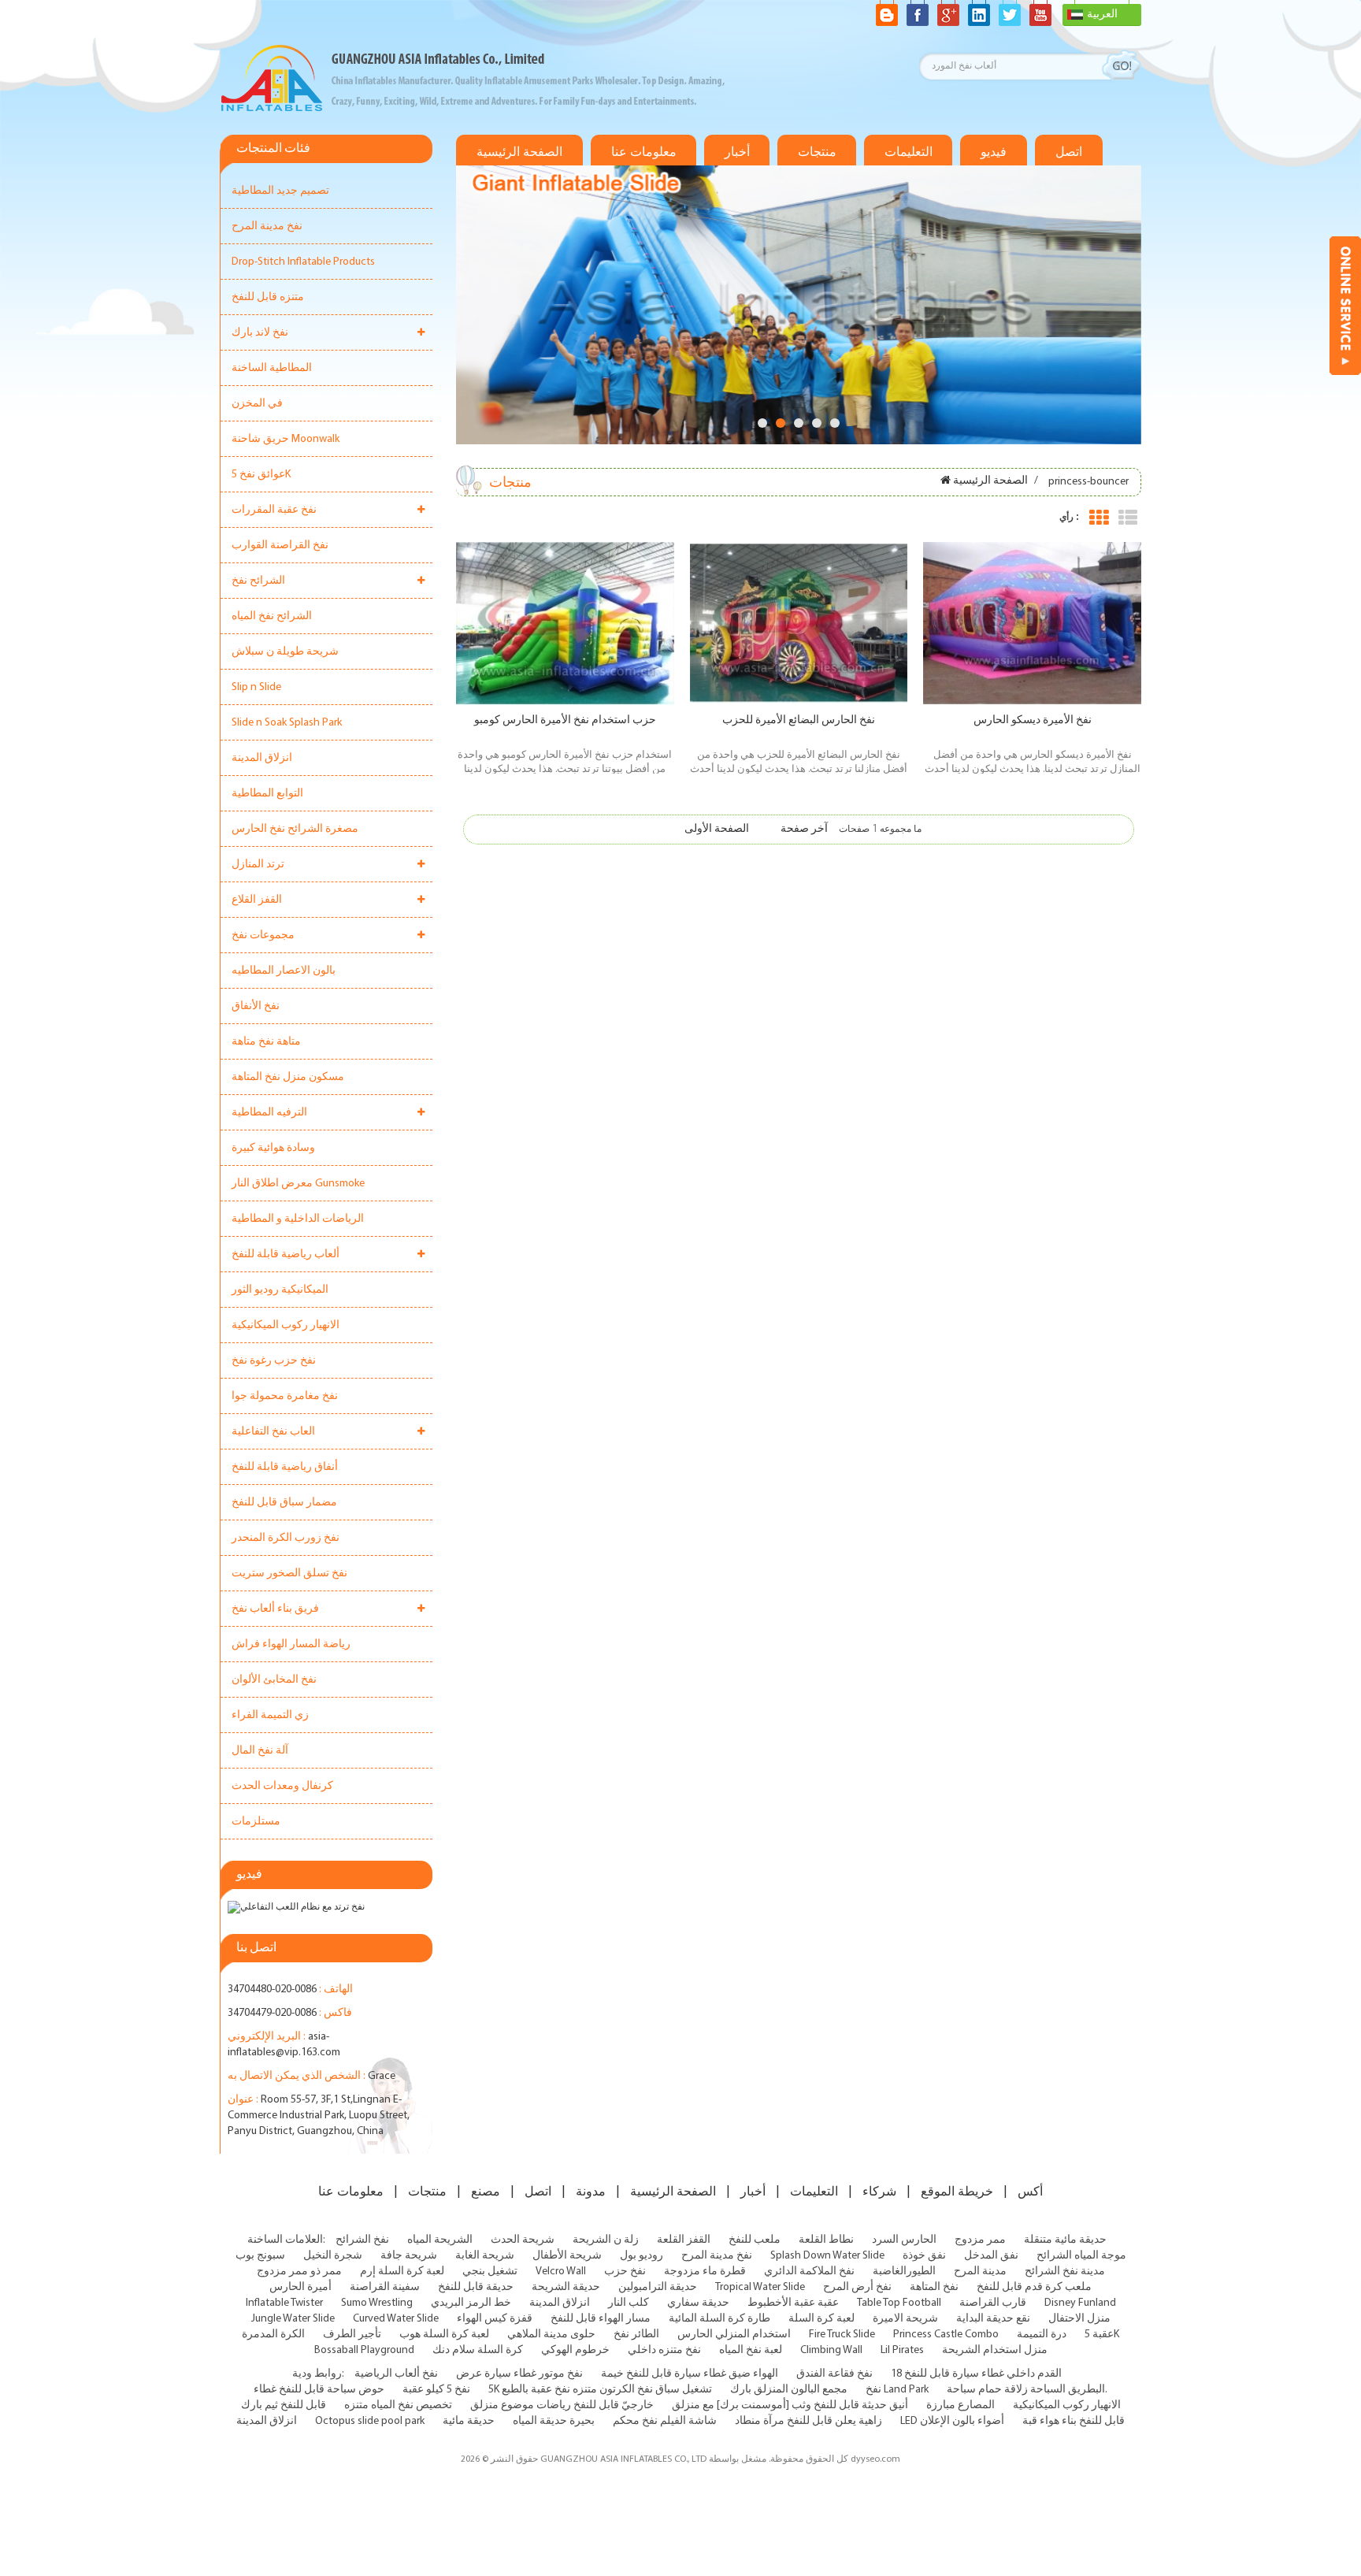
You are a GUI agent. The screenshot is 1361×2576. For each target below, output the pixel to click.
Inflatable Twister (284, 2303)
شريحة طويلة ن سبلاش (285, 652)
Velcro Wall (561, 2272)
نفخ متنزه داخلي (664, 2350)
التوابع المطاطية (267, 794)
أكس (1030, 2192)
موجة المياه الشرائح (1081, 2256)
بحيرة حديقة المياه (554, 2421)
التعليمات (909, 152)
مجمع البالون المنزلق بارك (789, 2390)
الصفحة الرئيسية (519, 152)
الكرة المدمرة (273, 2335)
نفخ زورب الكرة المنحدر (286, 1538)
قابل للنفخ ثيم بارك (284, 2405)
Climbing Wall (831, 2350)
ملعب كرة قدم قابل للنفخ (1034, 2287)
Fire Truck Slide (842, 2335)
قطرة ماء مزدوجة (705, 2272)
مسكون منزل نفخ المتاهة (288, 1077)
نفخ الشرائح (362, 2240)
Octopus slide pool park (370, 2421)
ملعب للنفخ (755, 2240)
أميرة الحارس (300, 2287)
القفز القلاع (257, 900)
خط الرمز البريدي (471, 2303)
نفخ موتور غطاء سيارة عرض (519, 2374)
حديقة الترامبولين (658, 2287)
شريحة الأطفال (567, 2256)
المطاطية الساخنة (272, 368)
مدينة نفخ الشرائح (1065, 2272)
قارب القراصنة (993, 2303)
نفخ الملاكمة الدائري (809, 2272)
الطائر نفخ (636, 2335)
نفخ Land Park (897, 2390)
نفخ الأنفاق (256, 1006)
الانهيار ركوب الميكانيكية (286, 1325)
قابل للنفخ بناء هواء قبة (1074, 2421)
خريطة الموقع (957, 2192)
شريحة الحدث (523, 2240)
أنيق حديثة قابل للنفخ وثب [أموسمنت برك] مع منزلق (790, 2405)
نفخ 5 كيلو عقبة (436, 2390)
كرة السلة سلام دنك (478, 2350)
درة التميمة (1042, 2335)
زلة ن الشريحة (606, 2240)
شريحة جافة (409, 2256)
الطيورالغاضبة (904, 2272)
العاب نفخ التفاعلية (273, 1432)
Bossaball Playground (364, 2350)
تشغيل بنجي (490, 2272)
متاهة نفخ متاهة (266, 1042)
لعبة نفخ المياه (751, 2350)
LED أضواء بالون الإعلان (952, 2421)
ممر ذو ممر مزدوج (299, 2272)
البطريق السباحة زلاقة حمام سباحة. (1027, 2390)
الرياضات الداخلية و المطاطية (298, 1219)
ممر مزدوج (980, 2240)
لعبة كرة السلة (821, 2319)
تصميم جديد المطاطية (280, 191)
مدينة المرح (980, 2272)
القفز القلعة (684, 2240)
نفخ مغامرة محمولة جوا (285, 1396)
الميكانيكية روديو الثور (280, 1290)
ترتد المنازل (258, 865)
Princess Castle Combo (946, 2335)
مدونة (591, 2192)
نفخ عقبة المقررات (274, 510)
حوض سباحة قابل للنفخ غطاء (319, 2390)
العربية (1102, 15)
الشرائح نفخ (258, 581)
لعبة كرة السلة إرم (402, 2272)
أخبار (737, 152)
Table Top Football (899, 2303)
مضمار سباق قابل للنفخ (284, 1503)
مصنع (486, 2192)
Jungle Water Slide (293, 2319)
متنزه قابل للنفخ (268, 297)
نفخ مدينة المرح (267, 226)
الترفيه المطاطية (269, 1113)
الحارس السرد (904, 2240)
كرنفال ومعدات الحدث (282, 1786)
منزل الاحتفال (1079, 2319)
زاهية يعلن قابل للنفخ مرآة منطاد (808, 2421)
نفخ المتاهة (934, 2287)
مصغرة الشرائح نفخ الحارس (295, 829)
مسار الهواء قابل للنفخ (601, 2319)
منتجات (817, 152)
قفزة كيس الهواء (495, 2319)
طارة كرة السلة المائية (719, 2319)
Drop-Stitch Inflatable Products (303, 262)
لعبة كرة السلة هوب (444, 2335)
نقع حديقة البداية (993, 2319)
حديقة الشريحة (566, 2287)
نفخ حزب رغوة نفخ (274, 1361)
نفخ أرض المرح (857, 2287)
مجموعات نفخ (263, 935)
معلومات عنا (644, 152)
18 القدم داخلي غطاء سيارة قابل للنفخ (976, 2374)
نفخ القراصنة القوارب (280, 546)
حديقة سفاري (698, 2303)
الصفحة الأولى (717, 829)
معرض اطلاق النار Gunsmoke (298, 1184)
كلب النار (629, 2303)
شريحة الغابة (485, 2256)
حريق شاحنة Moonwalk (286, 439)
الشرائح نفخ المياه (272, 616)
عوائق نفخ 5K (261, 475)
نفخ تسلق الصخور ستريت (289, 1574)
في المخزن (257, 404)
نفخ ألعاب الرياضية (396, 2374)
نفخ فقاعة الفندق (834, 2374)
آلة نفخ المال (260, 1751)
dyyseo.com (875, 2459)
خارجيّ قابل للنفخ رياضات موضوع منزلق (562, 2405)
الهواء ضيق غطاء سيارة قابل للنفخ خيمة (690, 2374)
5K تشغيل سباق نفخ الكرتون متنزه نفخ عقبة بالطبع (600, 2390)
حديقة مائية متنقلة (1065, 2240)
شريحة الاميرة (905, 2319)
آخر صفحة (804, 829)
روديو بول (642, 2256)
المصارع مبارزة (960, 2405)
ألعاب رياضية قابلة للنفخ (286, 1255)
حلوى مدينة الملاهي (551, 2335)
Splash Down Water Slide (827, 2256)
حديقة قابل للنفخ (476, 2287)
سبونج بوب (260, 2256)
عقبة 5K (1102, 2335)
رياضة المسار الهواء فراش (291, 1644)
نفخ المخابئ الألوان (274, 1680)
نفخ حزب (625, 2272)
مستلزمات (256, 1822)
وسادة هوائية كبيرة (273, 1148)
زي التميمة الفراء (270, 1715)
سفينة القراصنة (385, 2287)
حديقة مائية (469, 2421)
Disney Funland (1080, 2303)
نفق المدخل (991, 2256)
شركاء (879, 2192)
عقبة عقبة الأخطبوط (793, 2303)
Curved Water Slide (396, 2319)
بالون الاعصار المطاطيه (284, 971)
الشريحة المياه (440, 2240)
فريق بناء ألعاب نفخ (275, 1609)
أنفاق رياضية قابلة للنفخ (285, 1467)
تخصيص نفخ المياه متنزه (398, 2405)
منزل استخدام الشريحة (995, 2350)
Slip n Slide (256, 687)
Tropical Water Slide (760, 2287)
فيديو (994, 152)
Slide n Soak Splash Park (287, 723)
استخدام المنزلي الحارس (734, 2335)
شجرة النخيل (333, 2256)
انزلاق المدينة (262, 758)
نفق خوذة (924, 2256)
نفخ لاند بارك (260, 333)
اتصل (1069, 152)
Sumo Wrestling (377, 2303)
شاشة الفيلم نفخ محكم (665, 2421)
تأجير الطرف (352, 2335)
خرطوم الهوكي (575, 2350)
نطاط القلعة (826, 2240)
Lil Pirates (902, 2350)
